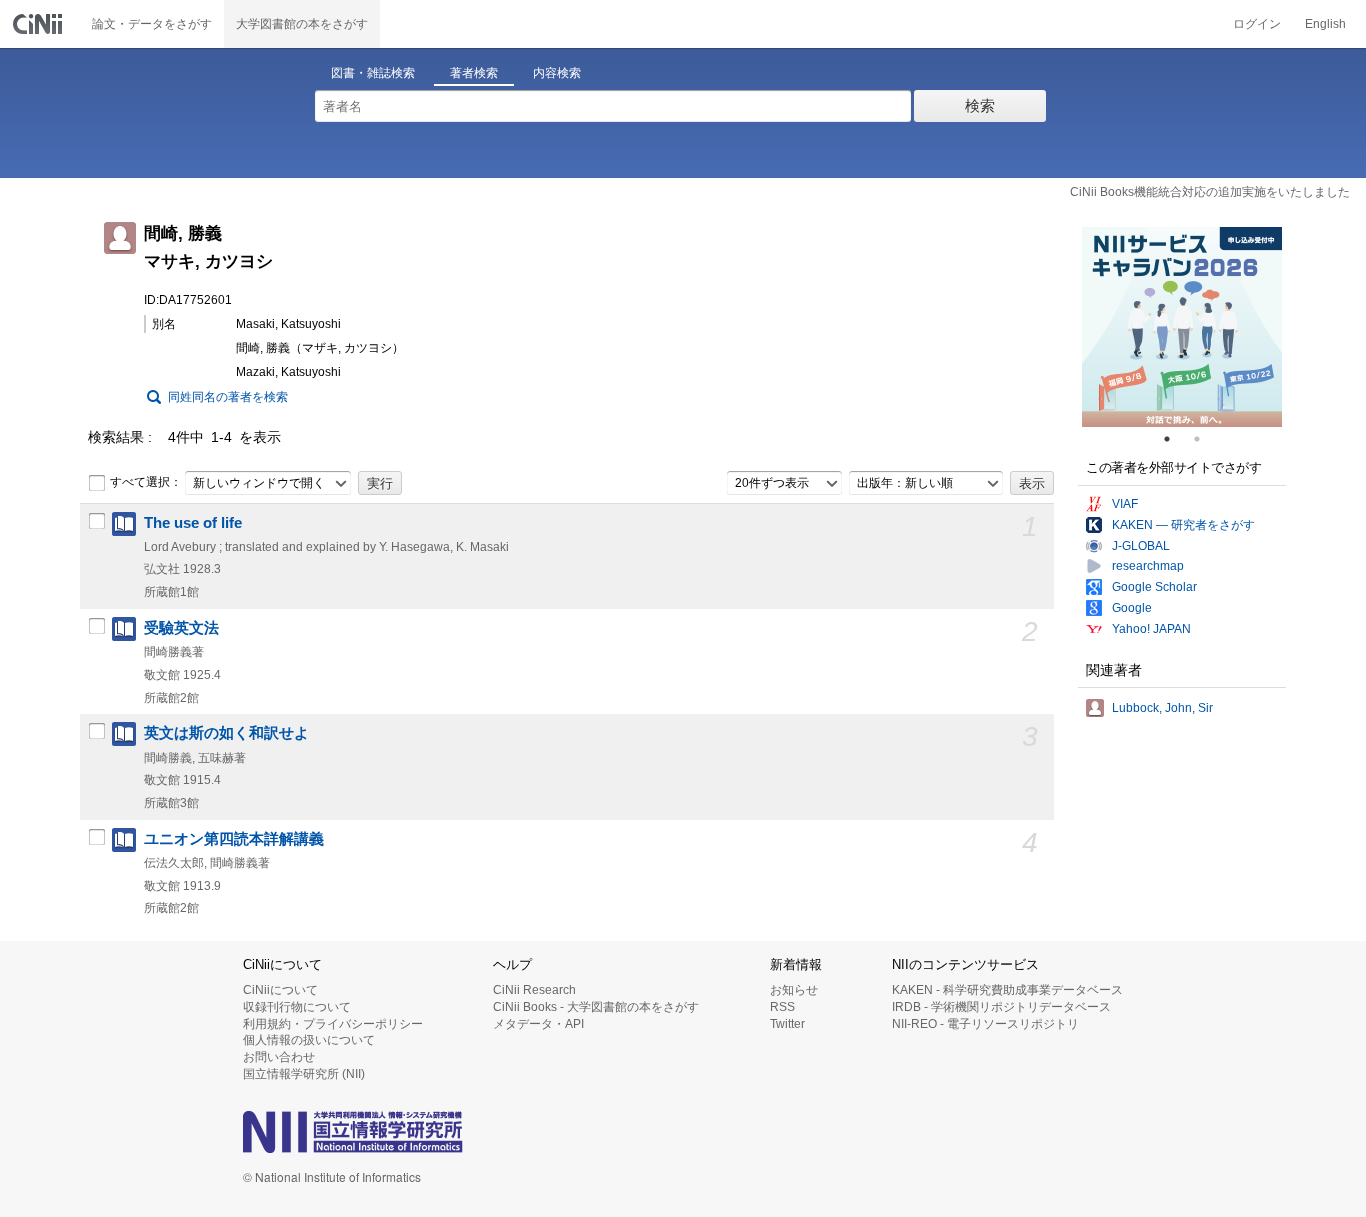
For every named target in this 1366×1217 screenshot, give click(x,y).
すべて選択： (146, 482)
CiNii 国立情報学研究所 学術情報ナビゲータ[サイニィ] (40, 24)
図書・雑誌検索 (373, 73)
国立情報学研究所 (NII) (304, 1074)
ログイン (1257, 24)
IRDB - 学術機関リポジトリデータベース (1001, 1007)
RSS (782, 1007)
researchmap (1148, 566)
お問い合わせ (279, 1057)
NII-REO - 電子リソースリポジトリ (985, 1024)
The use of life (193, 523)
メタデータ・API (538, 1024)
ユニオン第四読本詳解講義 (234, 839)
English (1325, 24)
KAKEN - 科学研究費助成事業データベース (1007, 990)
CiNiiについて (280, 990)
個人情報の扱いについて (309, 1040)
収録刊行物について (297, 1007)
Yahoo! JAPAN (1151, 629)
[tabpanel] (1182, 327)
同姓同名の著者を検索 (228, 397)
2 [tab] (1205, 439)
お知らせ (794, 990)
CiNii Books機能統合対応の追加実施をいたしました (1210, 192)
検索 (980, 105)
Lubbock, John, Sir (1162, 708)
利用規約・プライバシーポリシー (333, 1024)
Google (1132, 608)
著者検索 (474, 73)
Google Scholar (1154, 587)
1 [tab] (1175, 439)
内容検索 (557, 73)
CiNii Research (534, 990)
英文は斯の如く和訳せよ (226, 733)
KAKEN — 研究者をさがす (1183, 525)
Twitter (787, 1024)
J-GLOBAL (1141, 546)
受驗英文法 (181, 628)
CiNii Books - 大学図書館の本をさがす (596, 1007)
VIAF (1125, 504)
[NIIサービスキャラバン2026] (1182, 327)
